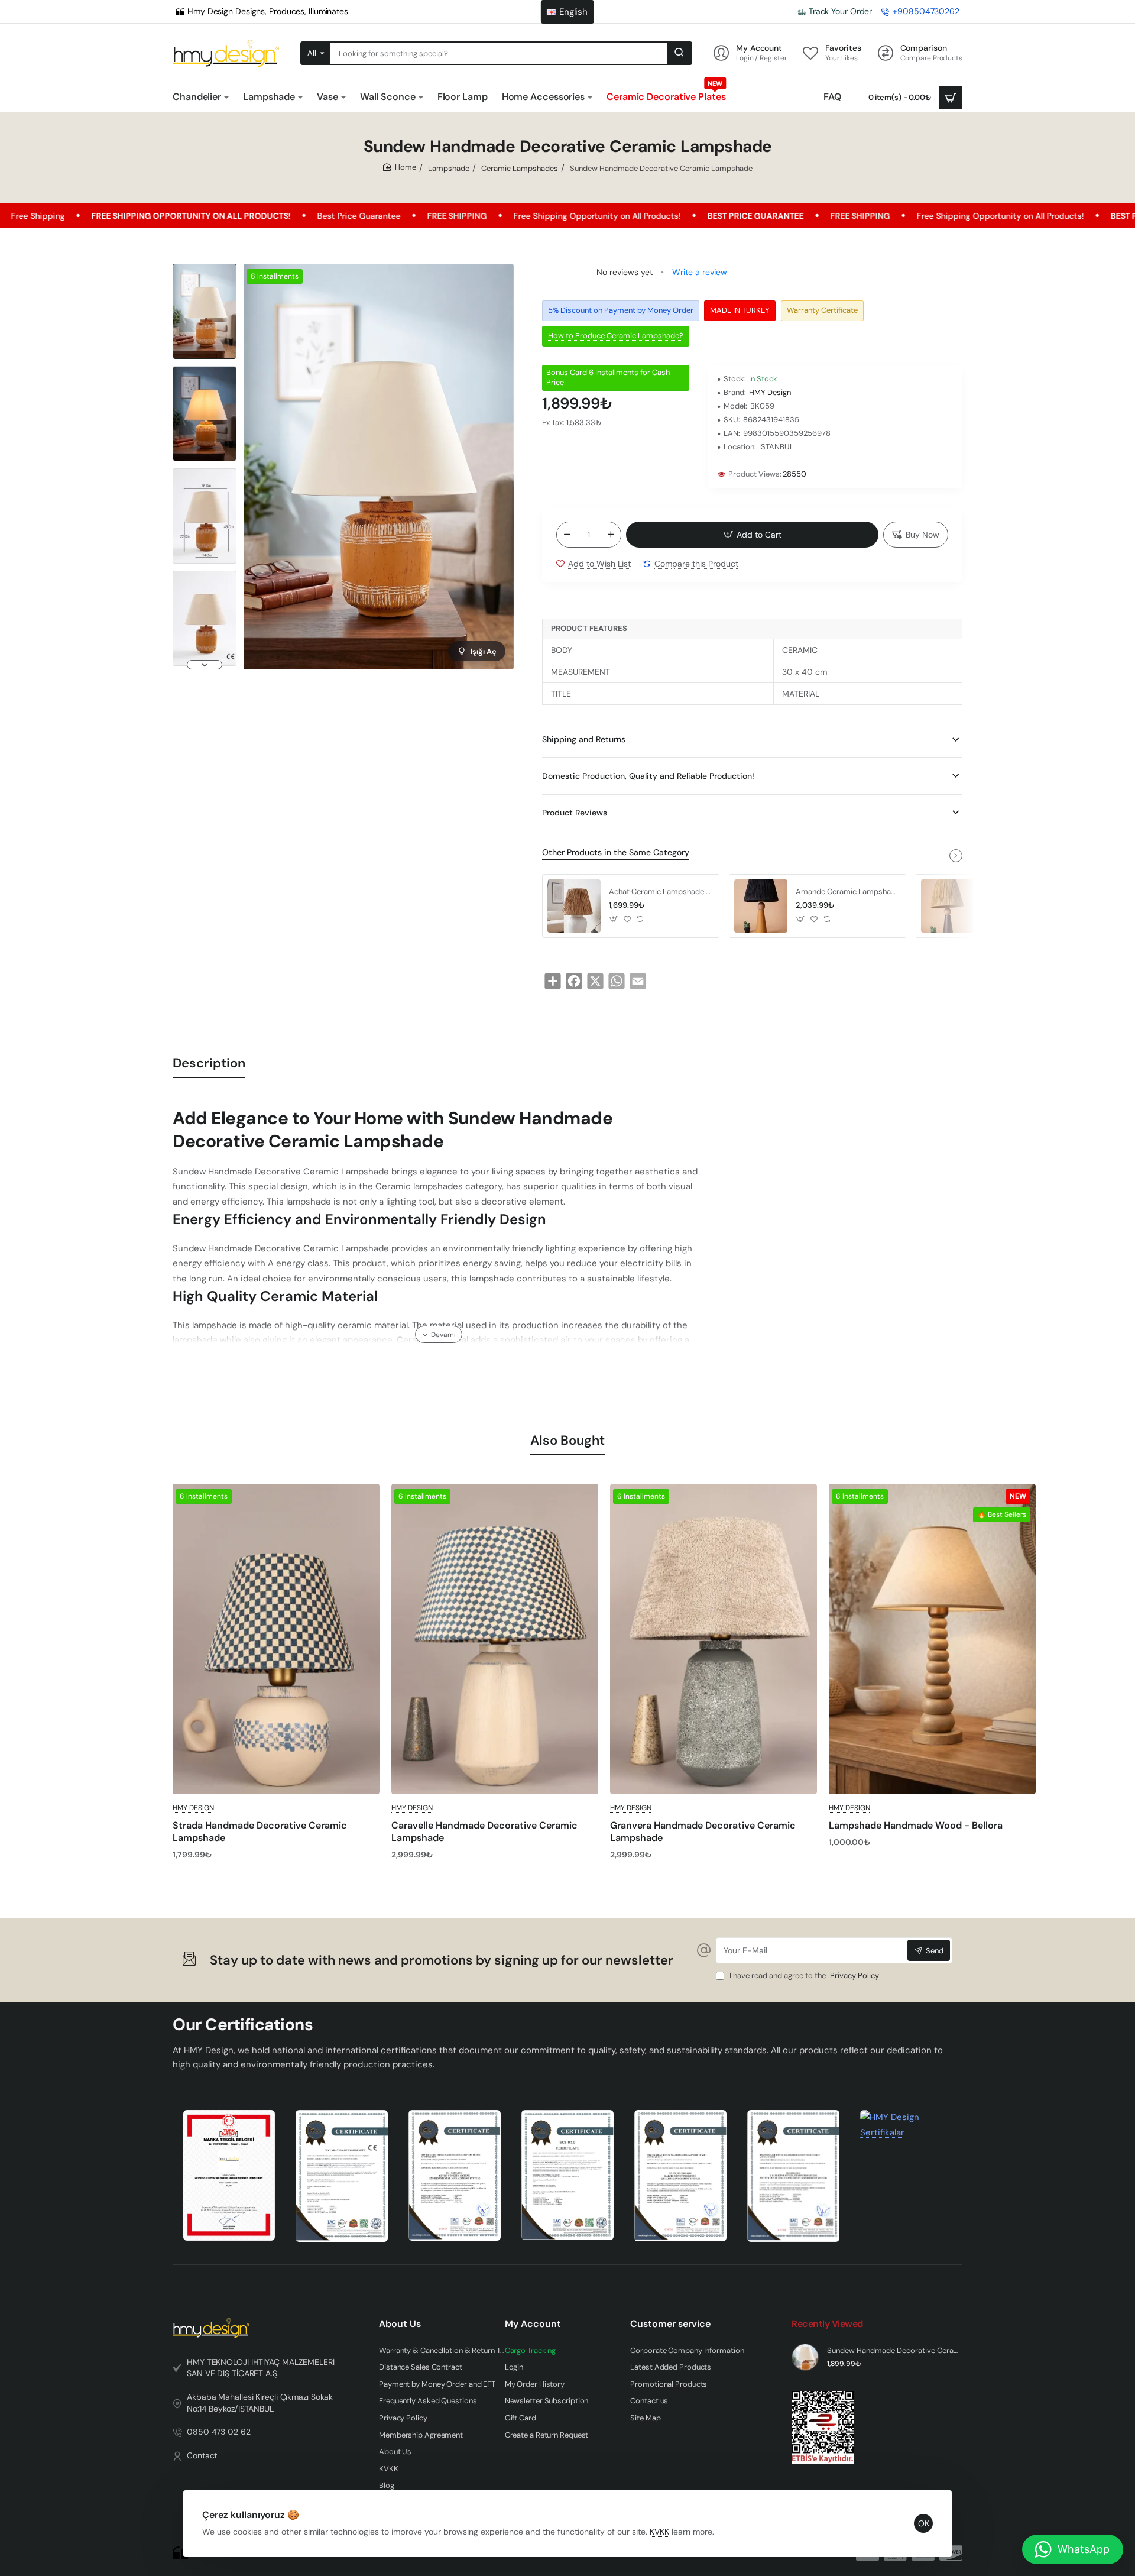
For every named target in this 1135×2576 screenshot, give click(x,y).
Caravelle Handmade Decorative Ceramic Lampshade (484, 1832)
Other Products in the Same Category (616, 852)
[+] (611, 535)
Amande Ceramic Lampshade (847, 892)
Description (209, 1063)
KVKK (659, 2532)
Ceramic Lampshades (520, 168)
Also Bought (567, 1440)
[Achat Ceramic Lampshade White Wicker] (574, 906)
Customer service (670, 2324)
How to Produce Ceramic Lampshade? (616, 336)
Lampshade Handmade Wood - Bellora (916, 1826)
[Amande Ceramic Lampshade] (761, 906)
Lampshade (449, 168)
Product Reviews (575, 813)
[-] (567, 535)
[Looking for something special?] (679, 53)
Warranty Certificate (822, 310)
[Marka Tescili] (229, 2175)
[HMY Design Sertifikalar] (342, 2176)
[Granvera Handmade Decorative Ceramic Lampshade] (714, 1639)
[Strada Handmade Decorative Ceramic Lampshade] (276, 1639)
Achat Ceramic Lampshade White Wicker (660, 892)
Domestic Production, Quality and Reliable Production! (648, 776)
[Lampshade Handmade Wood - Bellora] (932, 1639)
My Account (533, 2324)
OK (924, 2523)
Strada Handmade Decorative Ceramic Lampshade (260, 1832)
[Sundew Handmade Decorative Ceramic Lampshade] (805, 2357)
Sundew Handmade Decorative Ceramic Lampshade (893, 2351)
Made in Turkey (740, 310)
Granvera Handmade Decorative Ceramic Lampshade (703, 1832)
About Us (400, 2324)
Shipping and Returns (584, 739)
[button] (205, 268)
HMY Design (770, 393)
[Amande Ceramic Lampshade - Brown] (948, 906)
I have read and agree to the (803, 1976)
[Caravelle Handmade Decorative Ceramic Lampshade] (495, 1639)
